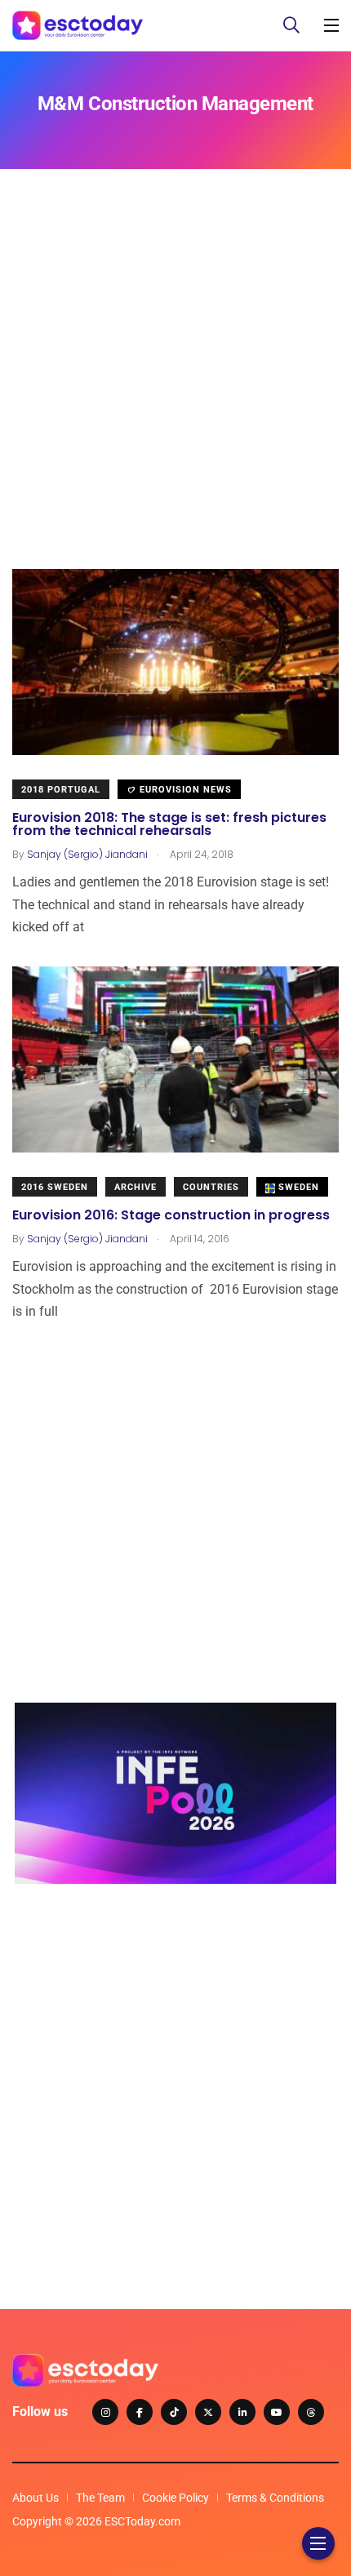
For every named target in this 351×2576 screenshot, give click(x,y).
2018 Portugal (61, 790)
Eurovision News (184, 790)
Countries (211, 1187)
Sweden (297, 1187)
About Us (36, 2498)
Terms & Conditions (275, 2498)
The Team (100, 2498)
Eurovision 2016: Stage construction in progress (171, 1215)
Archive (136, 1187)
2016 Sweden (55, 1187)
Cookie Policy (175, 2498)
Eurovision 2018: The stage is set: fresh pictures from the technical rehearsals (169, 824)
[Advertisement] (175, 393)
